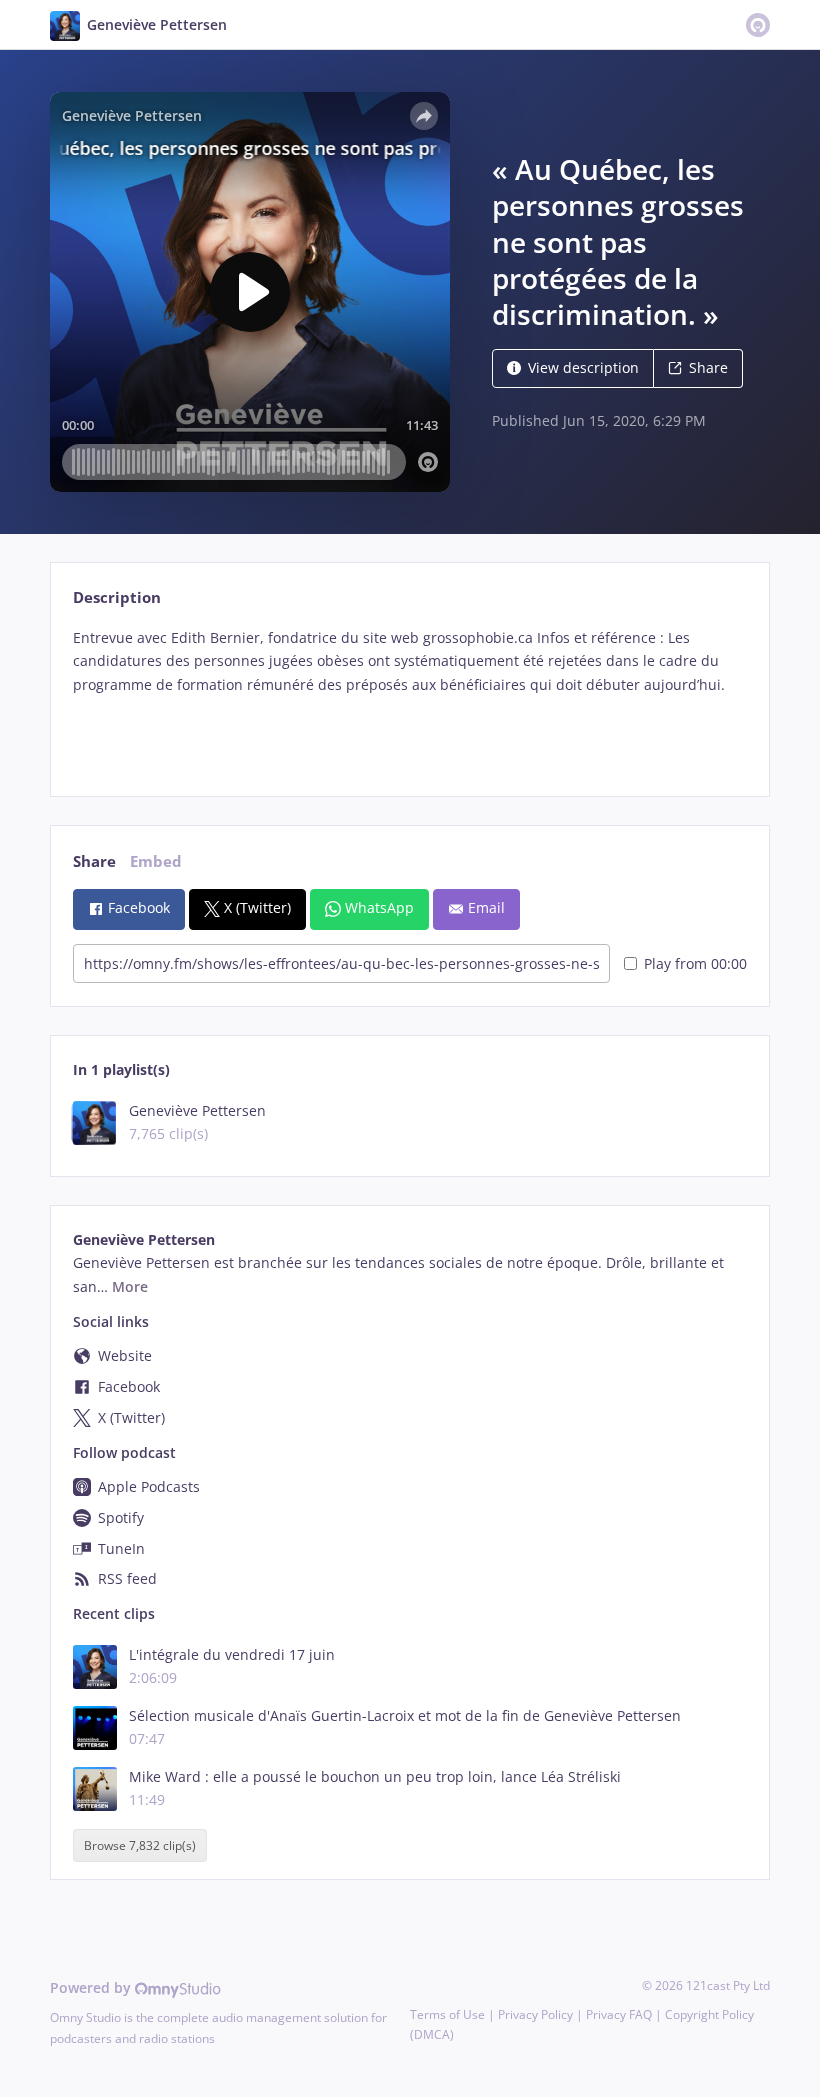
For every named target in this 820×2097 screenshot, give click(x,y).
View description (583, 367)
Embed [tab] (156, 861)
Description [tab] (117, 597)
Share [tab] (94, 861)
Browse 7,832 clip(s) (140, 1845)
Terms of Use (447, 2014)
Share (708, 367)
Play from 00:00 (695, 963)
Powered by (92, 1987)
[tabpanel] (409, 695)
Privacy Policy (535, 2014)
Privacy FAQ (619, 2014)
